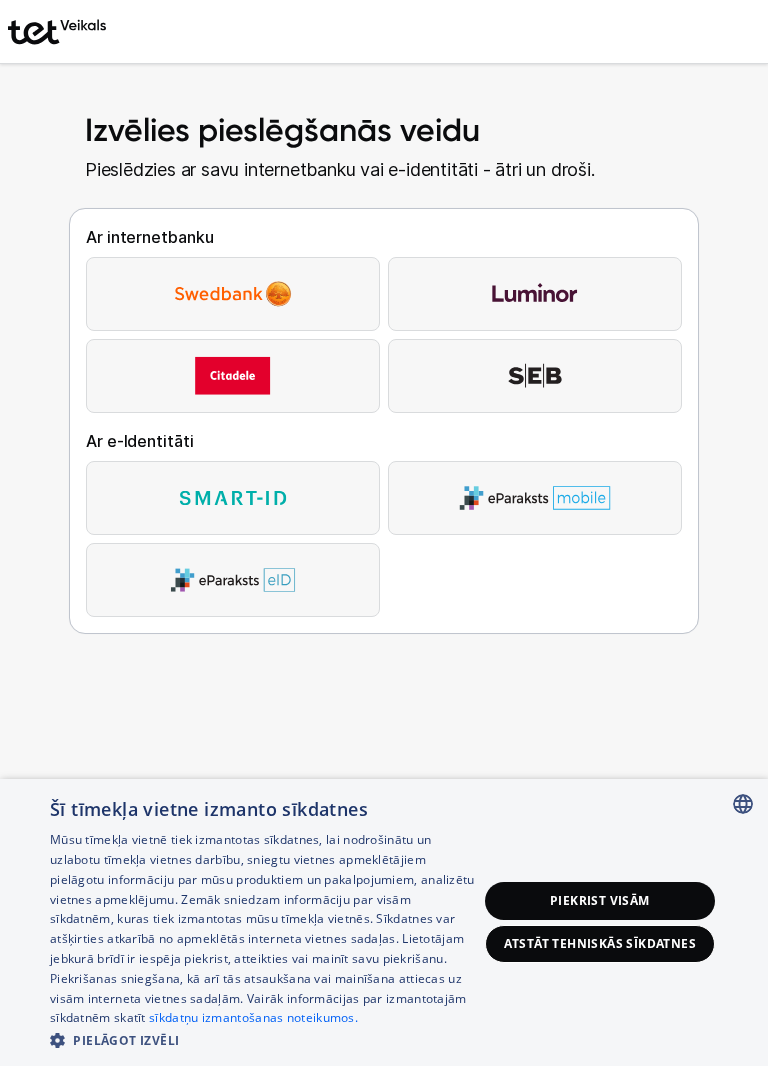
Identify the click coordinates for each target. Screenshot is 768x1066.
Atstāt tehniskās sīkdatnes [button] (600, 943)
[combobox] (743, 804)
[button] (264, 1039)
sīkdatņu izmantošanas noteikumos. (253, 1017)
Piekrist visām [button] (600, 900)
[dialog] (384, 922)
